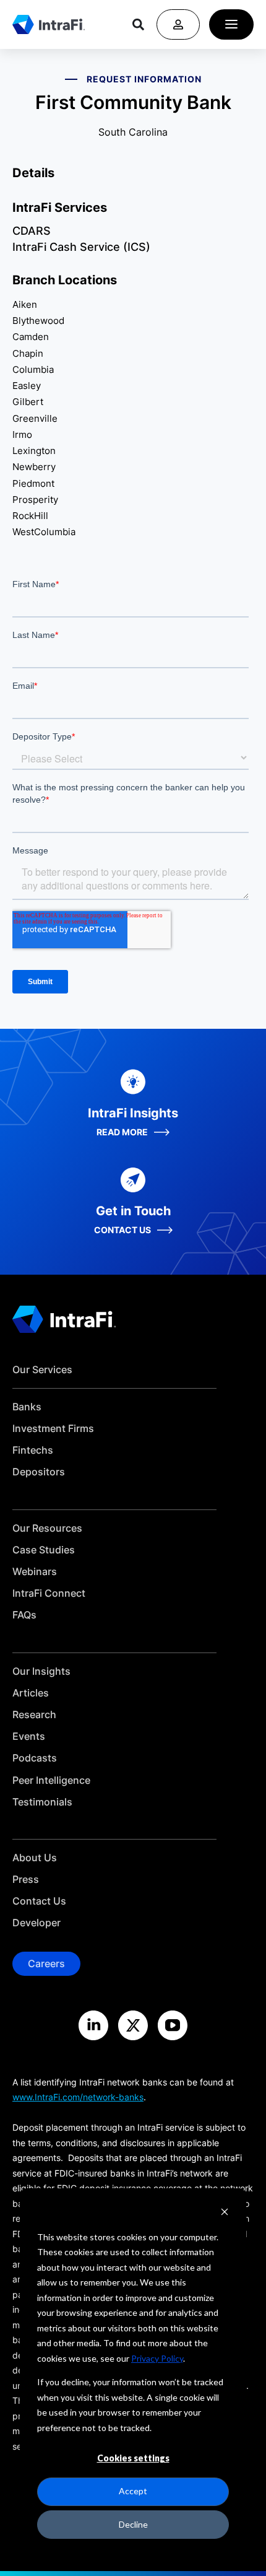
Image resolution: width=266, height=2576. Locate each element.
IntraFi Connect (49, 1593)
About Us (35, 1858)
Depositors (39, 1472)
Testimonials (42, 1802)
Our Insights (41, 1671)
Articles (31, 1693)
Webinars (35, 1572)
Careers (46, 1963)
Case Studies (44, 1550)
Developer (36, 1923)
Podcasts (35, 1758)
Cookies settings (133, 2458)
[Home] (49, 24)
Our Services (42, 1370)
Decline (133, 2524)
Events (29, 1736)
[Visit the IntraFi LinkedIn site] (93, 2025)
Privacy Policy (157, 2358)
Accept (133, 2491)
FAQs (24, 1615)
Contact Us (39, 1901)
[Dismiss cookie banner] (225, 2213)
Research (34, 1715)
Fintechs (33, 1450)
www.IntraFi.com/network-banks (78, 2097)
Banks (27, 1407)
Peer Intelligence (51, 1780)
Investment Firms (53, 1429)
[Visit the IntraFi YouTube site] (173, 2025)
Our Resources (47, 1528)
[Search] (138, 24)
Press (26, 1880)
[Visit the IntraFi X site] (133, 2025)
